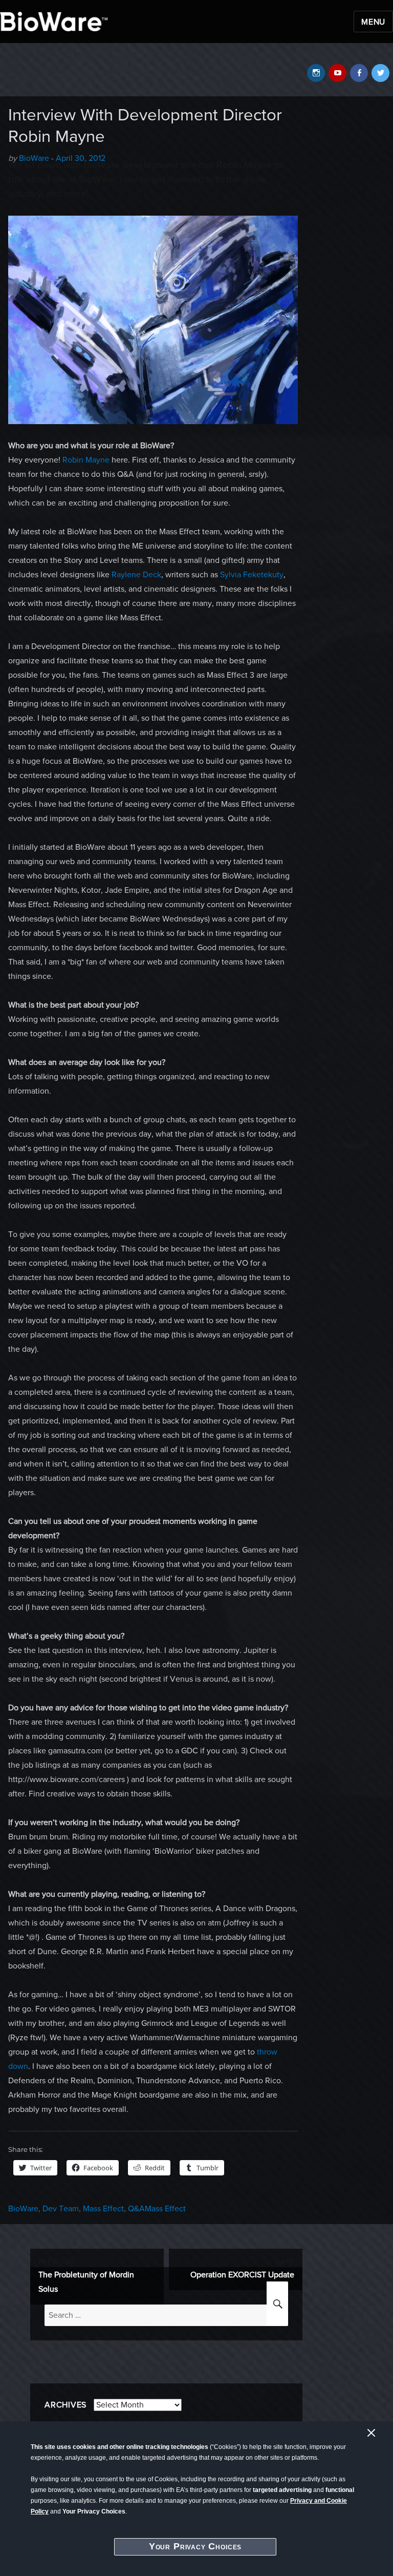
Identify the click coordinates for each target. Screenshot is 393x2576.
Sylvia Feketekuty (252, 575)
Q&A (136, 2209)
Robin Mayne (86, 460)
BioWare (23, 2209)
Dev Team (61, 2209)
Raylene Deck (136, 575)
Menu (373, 22)
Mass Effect (103, 2209)
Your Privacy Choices (195, 2546)
